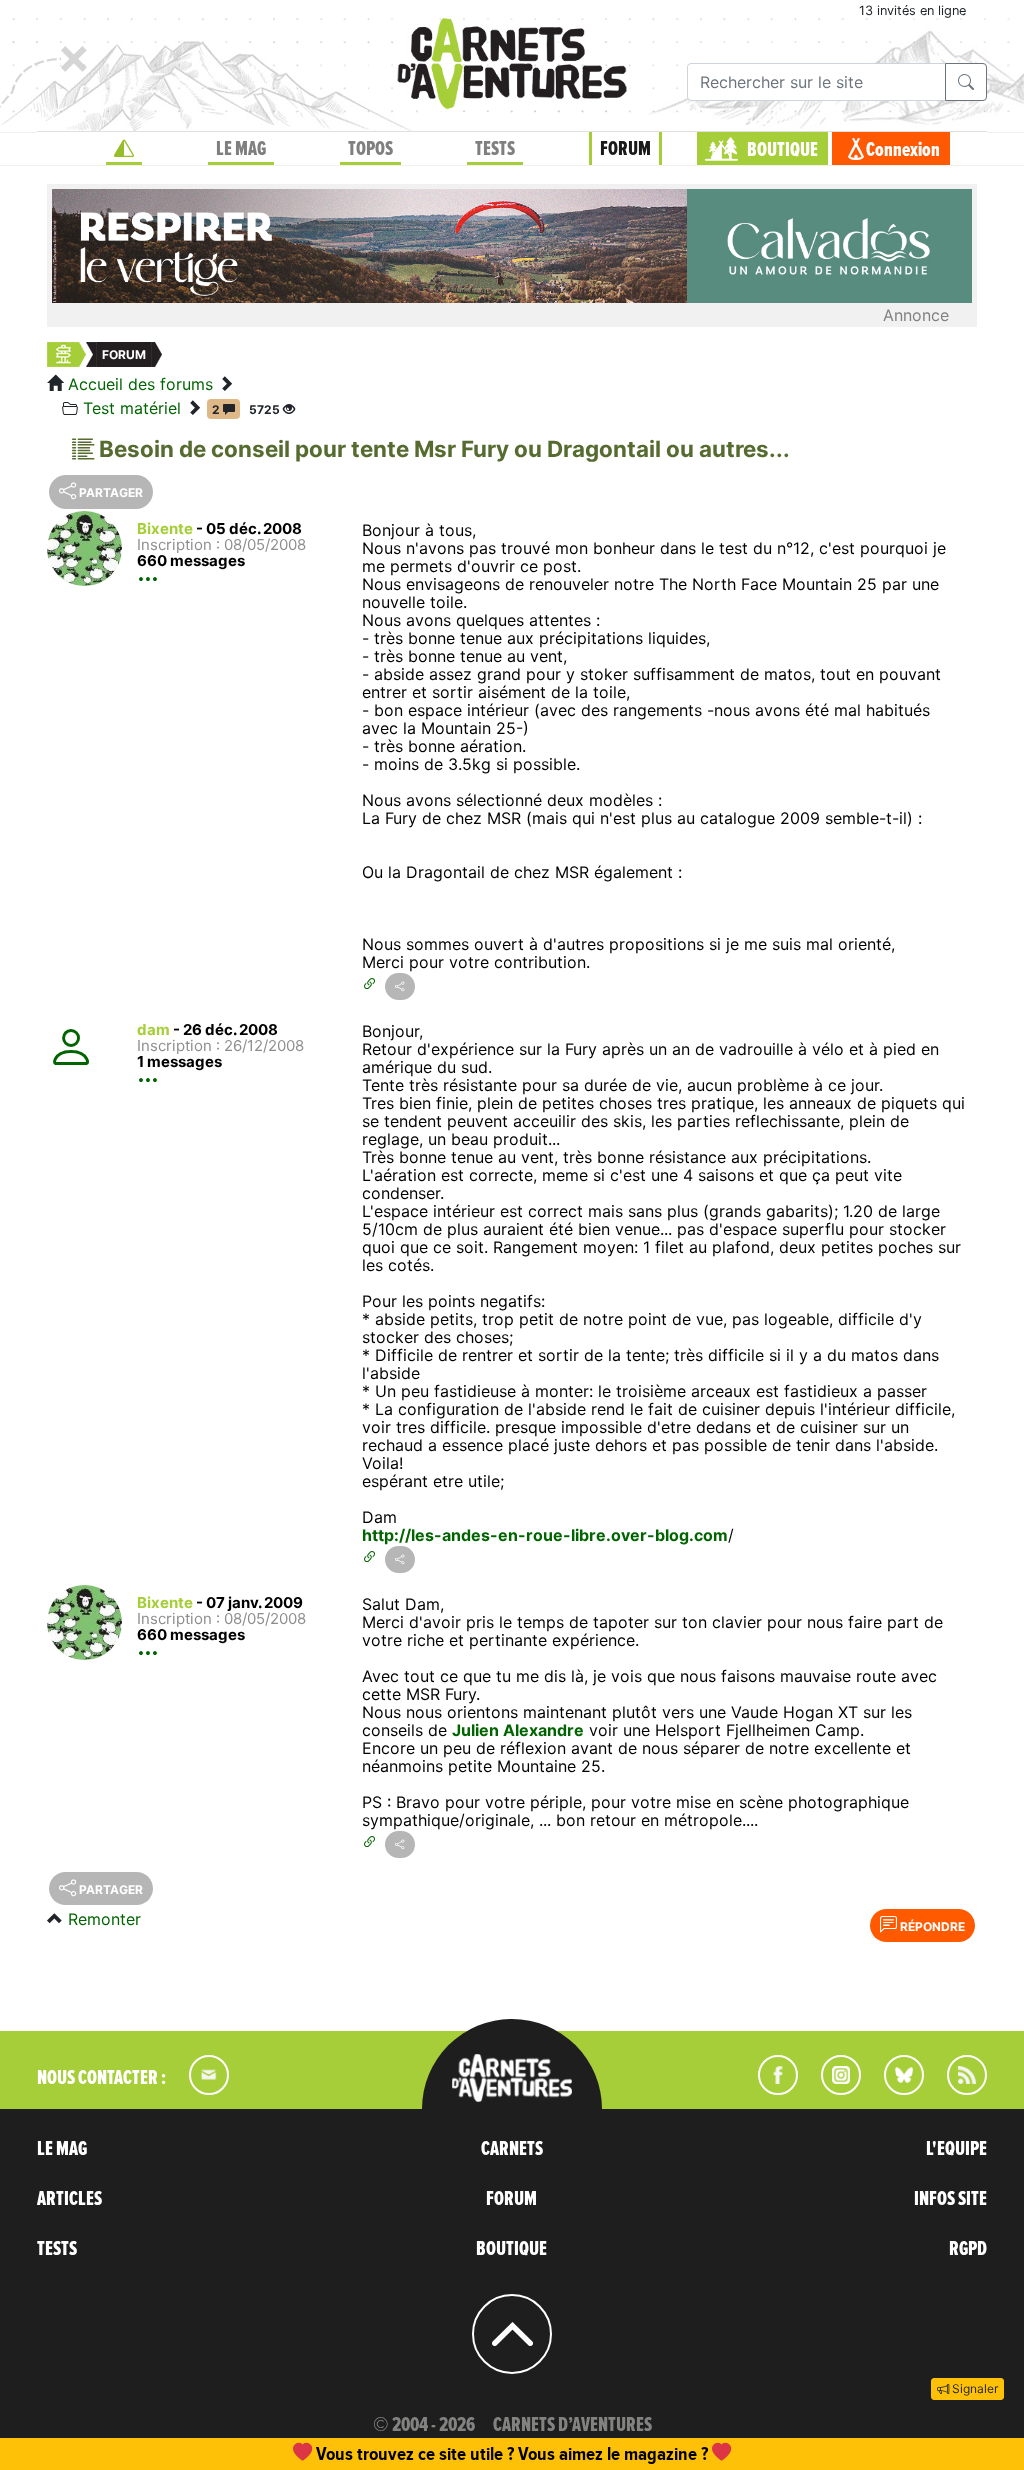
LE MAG (241, 149)
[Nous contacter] (199, 2089)
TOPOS (370, 149)
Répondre (931, 1926)
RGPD (968, 2249)
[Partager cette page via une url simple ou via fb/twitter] (400, 986)
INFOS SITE (950, 2199)
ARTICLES (69, 2199)
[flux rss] (957, 2089)
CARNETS (512, 2149)
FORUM (625, 149)
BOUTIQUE (782, 150)
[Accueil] (124, 149)
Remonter (104, 1919)
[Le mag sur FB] (769, 2089)
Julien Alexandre (518, 1730)
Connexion (903, 150)
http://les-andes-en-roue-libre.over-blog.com (545, 1535)
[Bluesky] (894, 2089)
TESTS (495, 149)
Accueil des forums (140, 384)
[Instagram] (832, 2089)
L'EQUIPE (956, 2149)
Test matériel (132, 408)
